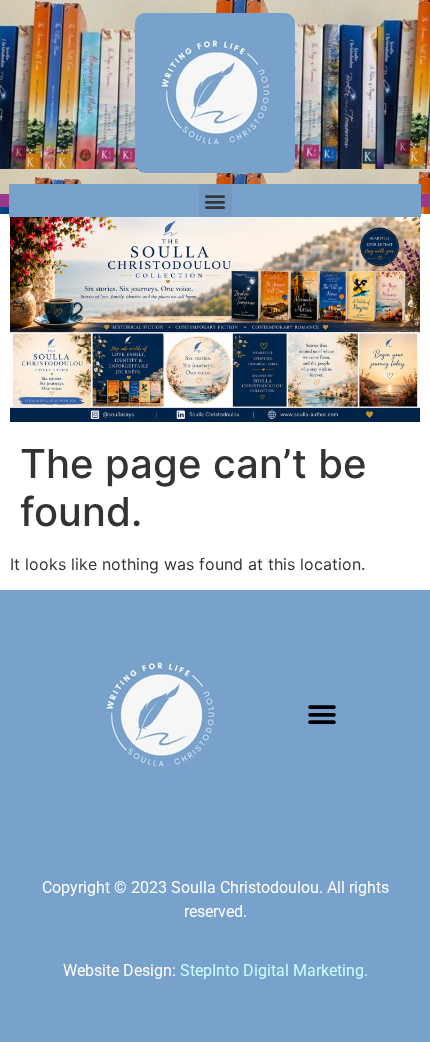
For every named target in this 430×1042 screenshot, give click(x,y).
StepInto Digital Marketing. (274, 970)
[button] (215, 200)
